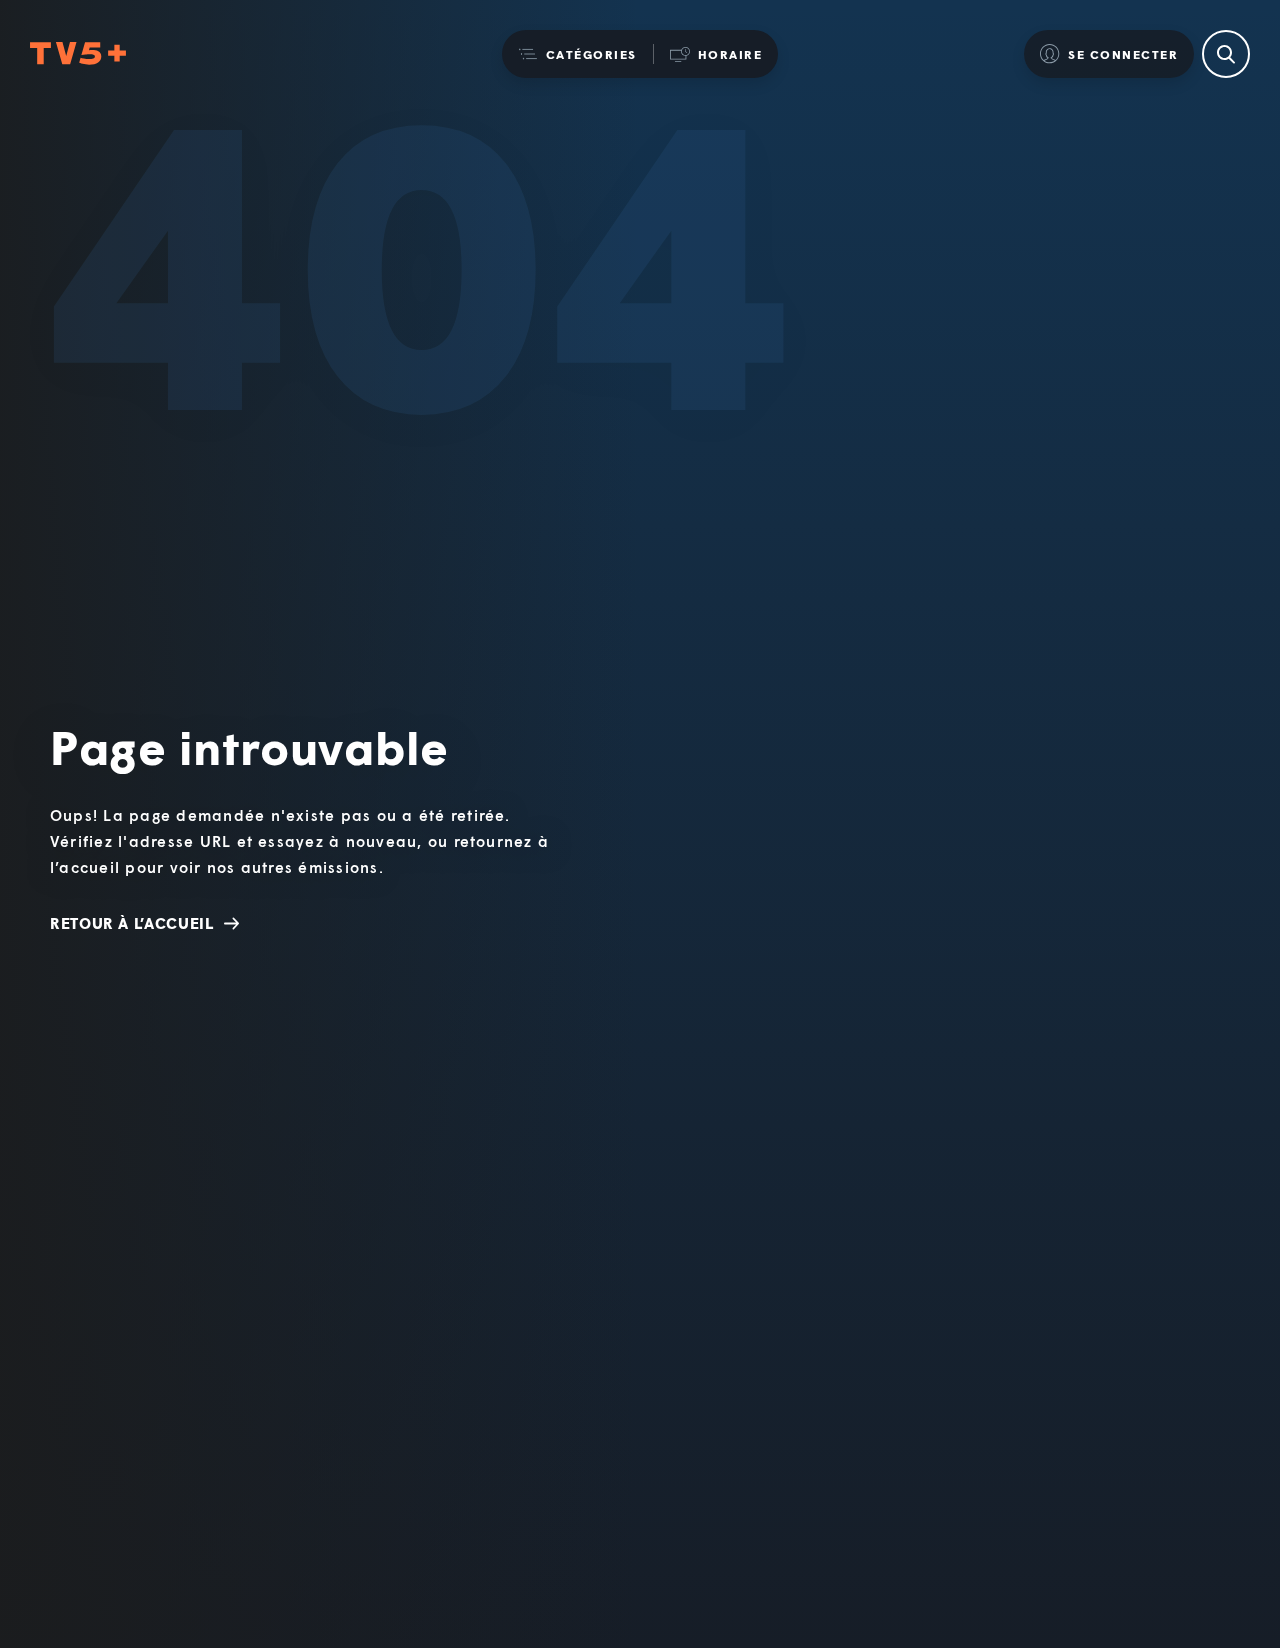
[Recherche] (1226, 54)
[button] (577, 54)
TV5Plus (78, 54)
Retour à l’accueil (132, 923)
